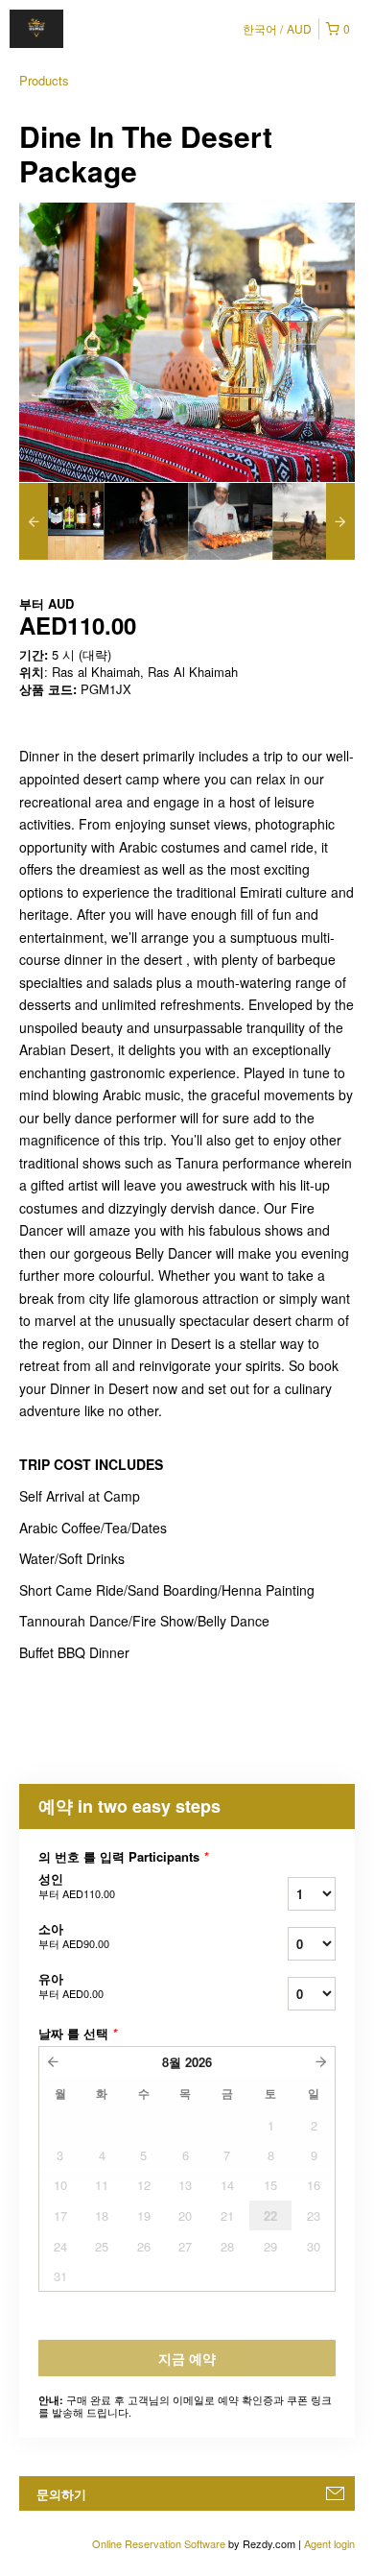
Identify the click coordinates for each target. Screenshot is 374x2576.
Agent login (329, 2543)
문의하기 (61, 2494)
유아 (71, 1986)
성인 (77, 1886)
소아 (74, 1936)
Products (44, 80)
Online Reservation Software (159, 2543)
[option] (61, 521)
